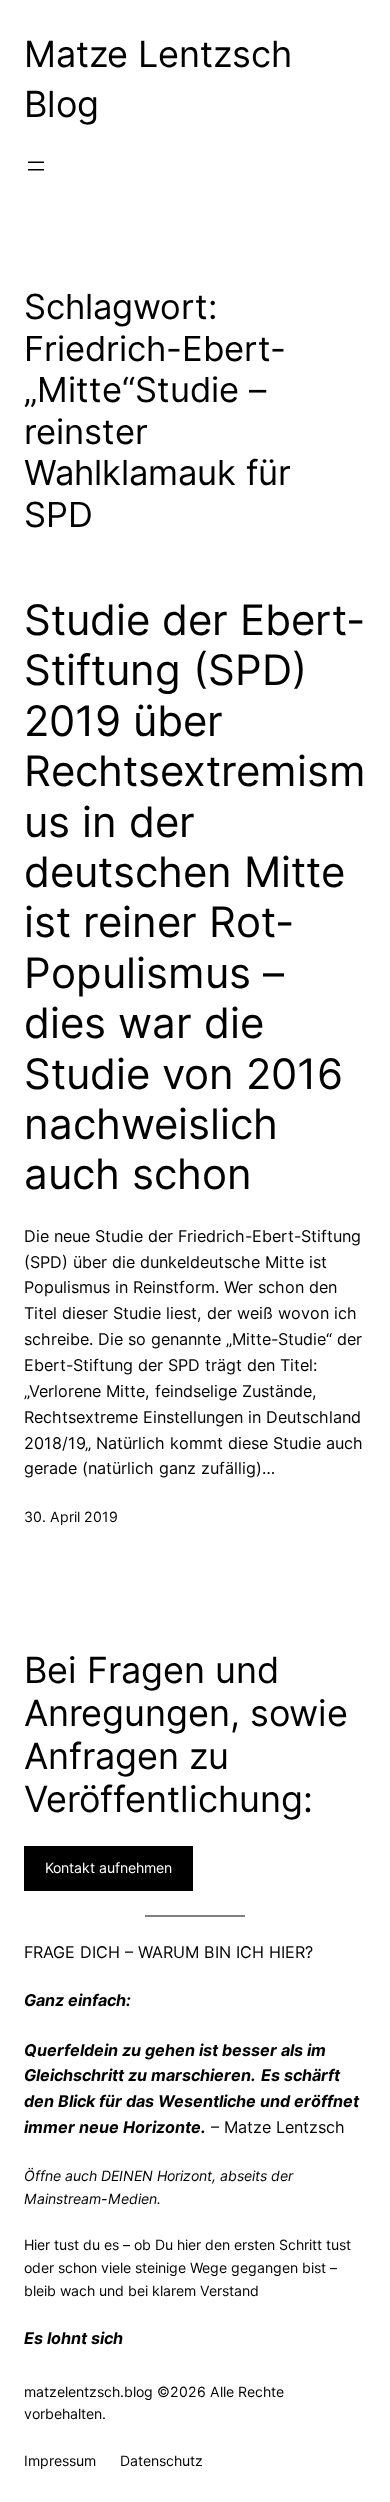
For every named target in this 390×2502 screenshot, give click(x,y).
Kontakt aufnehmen (108, 1867)
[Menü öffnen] (36, 166)
